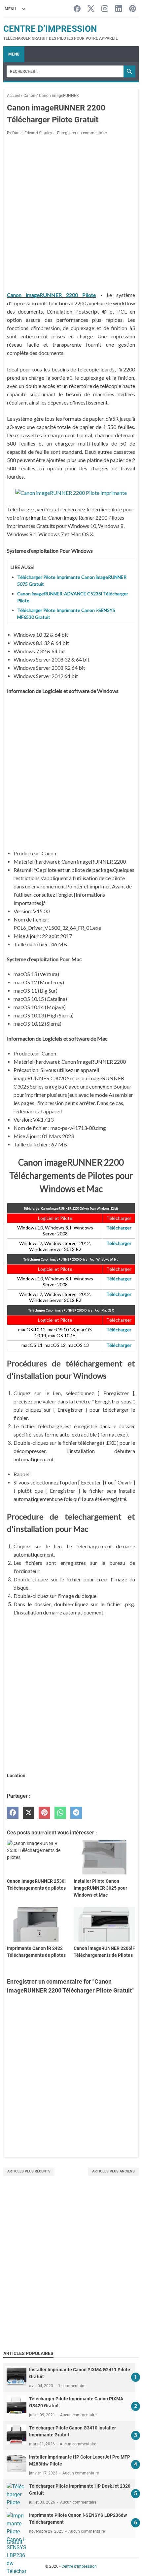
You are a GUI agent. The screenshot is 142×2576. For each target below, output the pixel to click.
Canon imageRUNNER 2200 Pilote (52, 295)
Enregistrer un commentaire (82, 133)
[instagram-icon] (105, 9)
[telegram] (76, 1813)
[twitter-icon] (91, 9)
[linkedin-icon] (119, 9)
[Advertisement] (71, 2270)
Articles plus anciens (113, 2171)
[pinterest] (44, 1813)
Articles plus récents (29, 2171)
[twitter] (29, 1813)
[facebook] (13, 1813)
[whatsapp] (60, 1813)
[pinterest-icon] (133, 9)
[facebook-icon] (77, 9)
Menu (14, 54)
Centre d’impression (50, 29)
